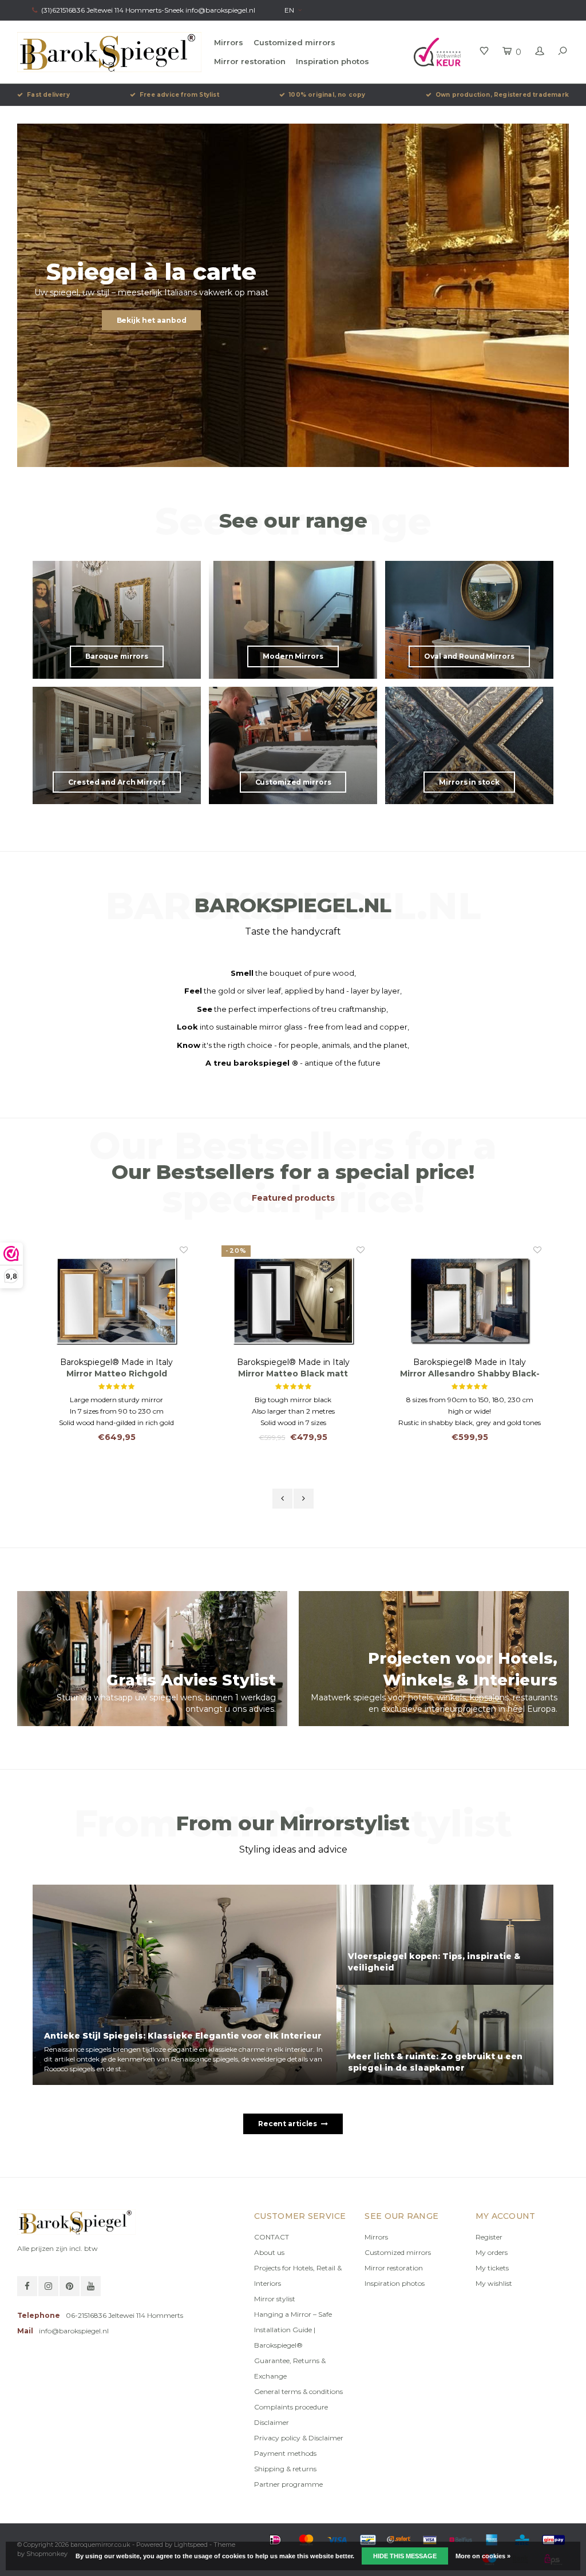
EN (289, 10)
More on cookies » (483, 2556)
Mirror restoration (250, 61)
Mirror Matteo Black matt (116, 1374)
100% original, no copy (327, 95)
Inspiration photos (332, 61)
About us (269, 2252)
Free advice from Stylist (179, 95)
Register (489, 2237)
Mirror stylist (275, 2299)
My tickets (492, 2268)
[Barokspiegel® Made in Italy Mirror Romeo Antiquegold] (470, 1300)
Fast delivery (48, 95)
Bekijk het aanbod (152, 320)
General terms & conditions (298, 2391)
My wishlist (494, 2283)
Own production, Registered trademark (502, 95)
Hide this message (405, 2556)
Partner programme (288, 2484)
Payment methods (285, 2453)
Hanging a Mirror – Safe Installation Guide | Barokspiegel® (293, 2330)
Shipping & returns (285, 2469)
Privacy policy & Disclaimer (299, 2438)
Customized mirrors (294, 42)
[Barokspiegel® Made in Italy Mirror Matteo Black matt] (116, 1300)
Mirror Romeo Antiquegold (470, 1374)
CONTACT (272, 2237)
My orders (492, 2252)
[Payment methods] (275, 2540)
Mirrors (229, 42)
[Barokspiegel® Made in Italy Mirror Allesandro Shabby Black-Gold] (293, 1300)
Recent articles (288, 2124)
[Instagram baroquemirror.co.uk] (48, 2286)
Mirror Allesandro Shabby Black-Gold (293, 1374)
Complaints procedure (291, 2407)
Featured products (293, 1198)
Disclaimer (272, 2422)
